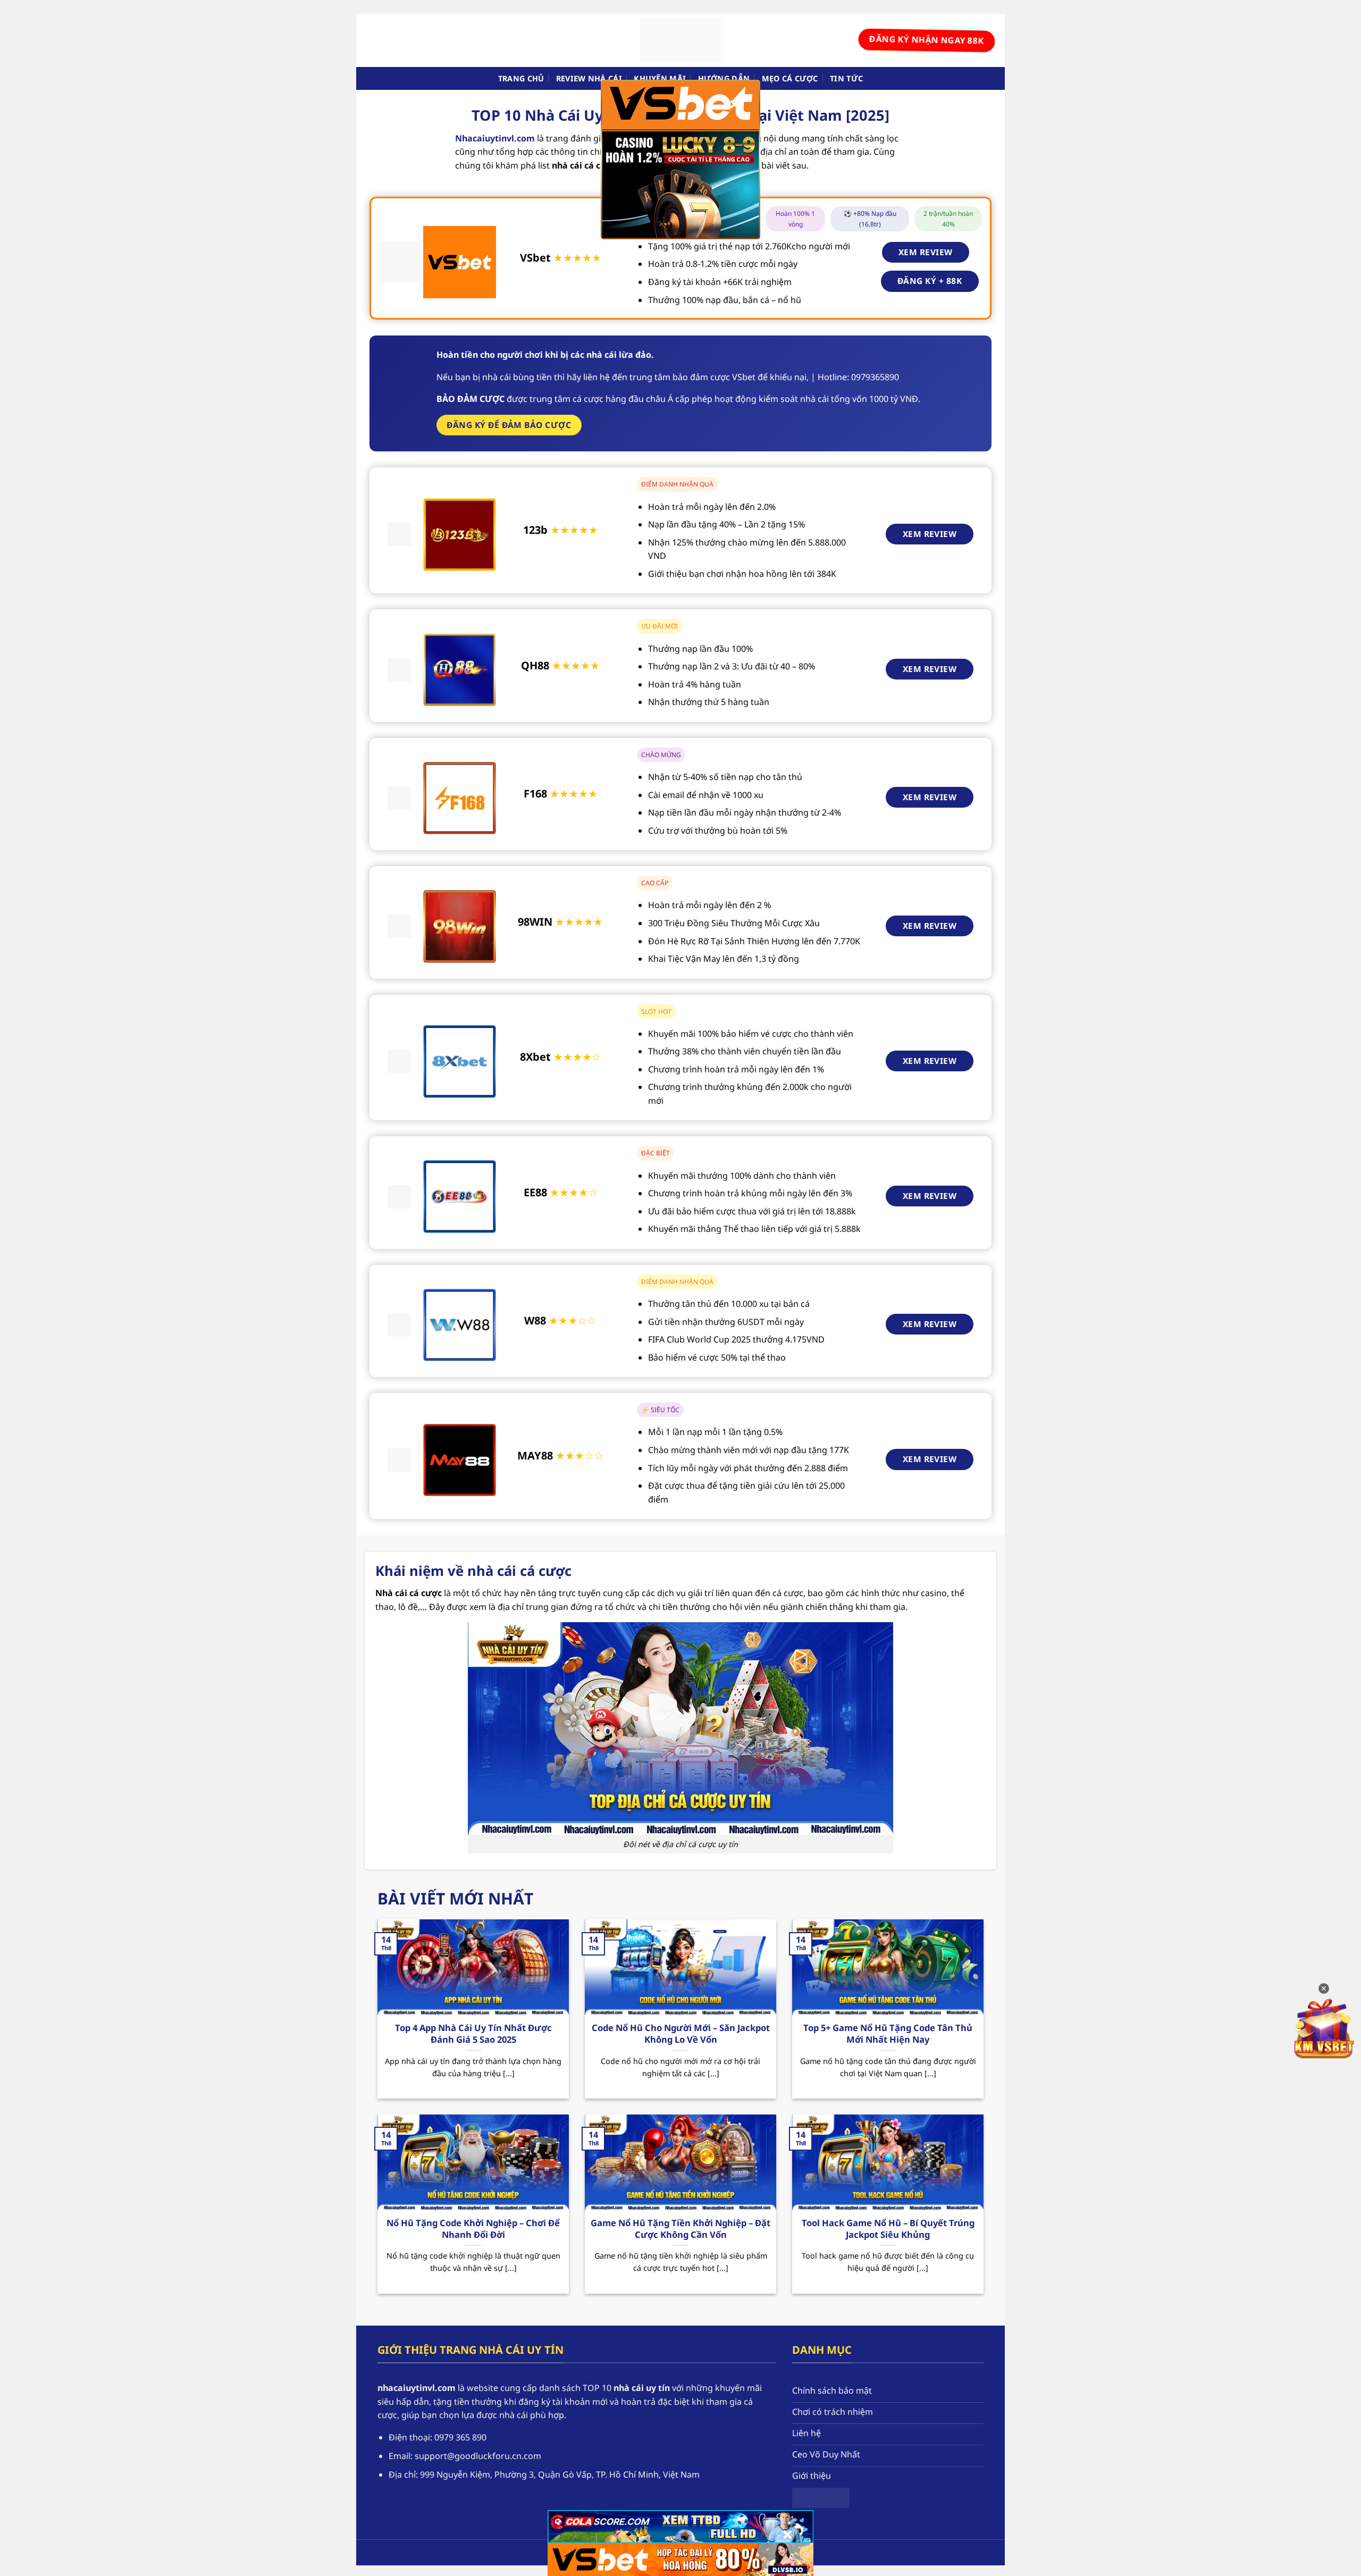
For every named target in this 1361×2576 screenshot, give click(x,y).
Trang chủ (521, 78)
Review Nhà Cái (589, 78)
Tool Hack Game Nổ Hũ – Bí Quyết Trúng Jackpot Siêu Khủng (888, 2229)
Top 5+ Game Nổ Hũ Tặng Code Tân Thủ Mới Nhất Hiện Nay (888, 2033)
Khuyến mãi (660, 78)
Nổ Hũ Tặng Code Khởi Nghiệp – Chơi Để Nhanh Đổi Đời (473, 2229)
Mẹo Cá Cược (790, 78)
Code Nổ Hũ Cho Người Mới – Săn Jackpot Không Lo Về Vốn (681, 2033)
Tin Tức (846, 78)
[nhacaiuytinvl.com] (680, 40)
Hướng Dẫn (724, 78)
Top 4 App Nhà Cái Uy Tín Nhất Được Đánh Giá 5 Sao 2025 (473, 2033)
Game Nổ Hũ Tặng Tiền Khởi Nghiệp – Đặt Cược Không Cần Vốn (680, 2229)
